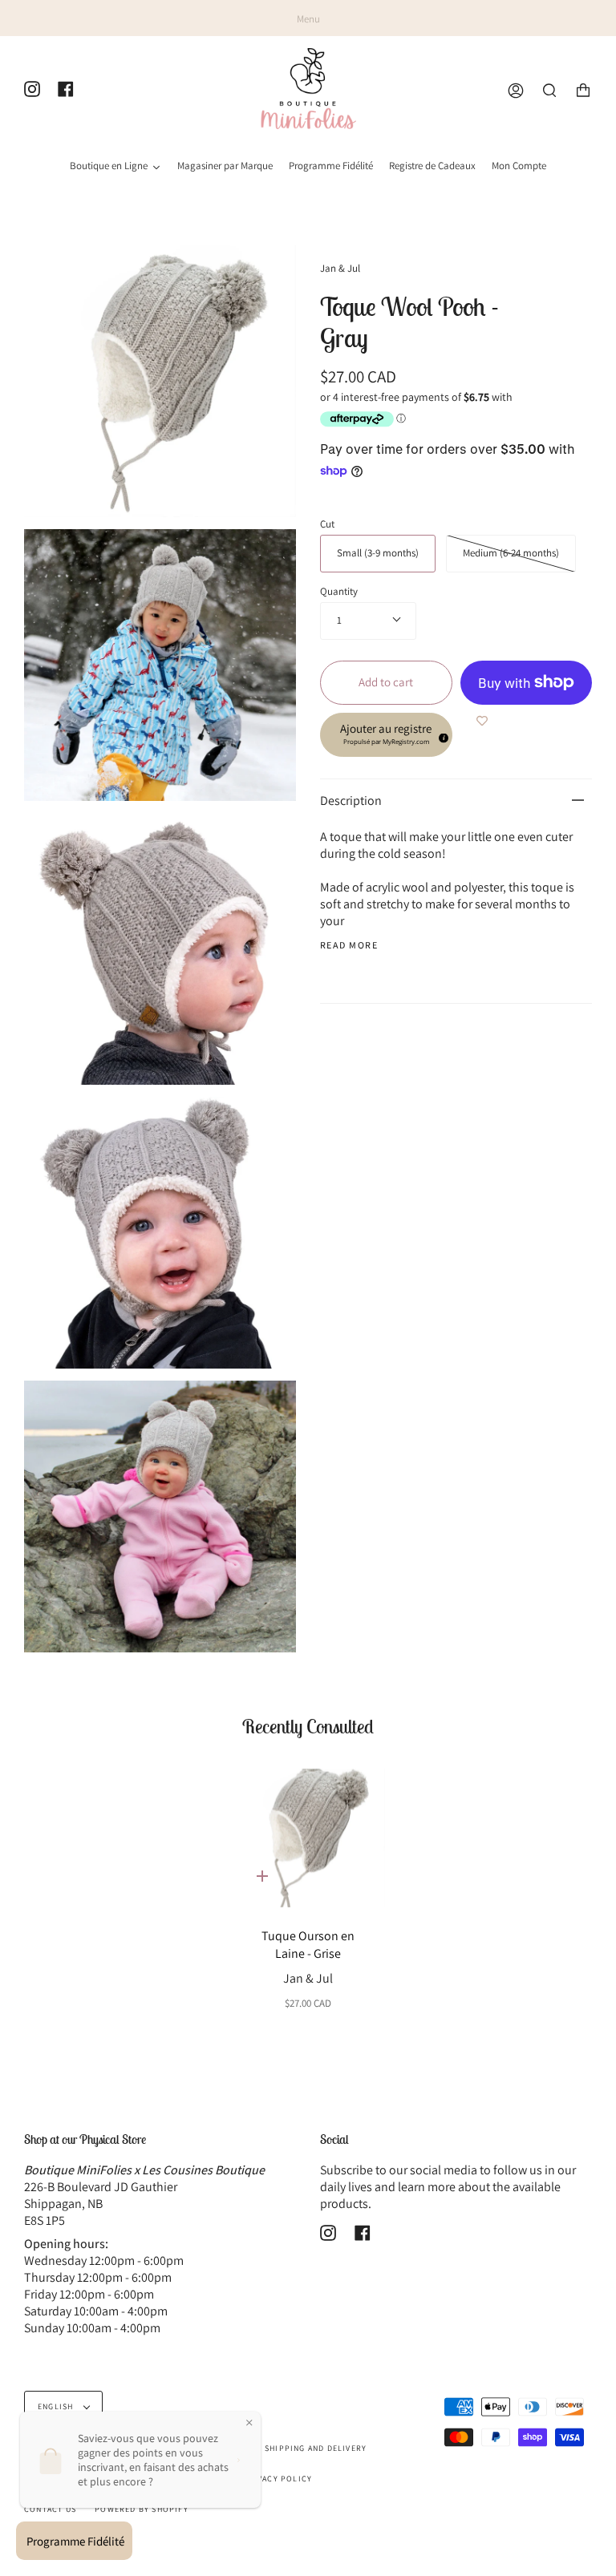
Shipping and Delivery (316, 2448)
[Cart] (583, 91)
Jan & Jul (340, 268)
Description (351, 801)
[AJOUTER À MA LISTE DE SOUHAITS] (482, 721)
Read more (349, 945)
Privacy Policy (277, 2479)
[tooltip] (441, 735)
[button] (386, 735)
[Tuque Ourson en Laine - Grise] (308, 1838)
